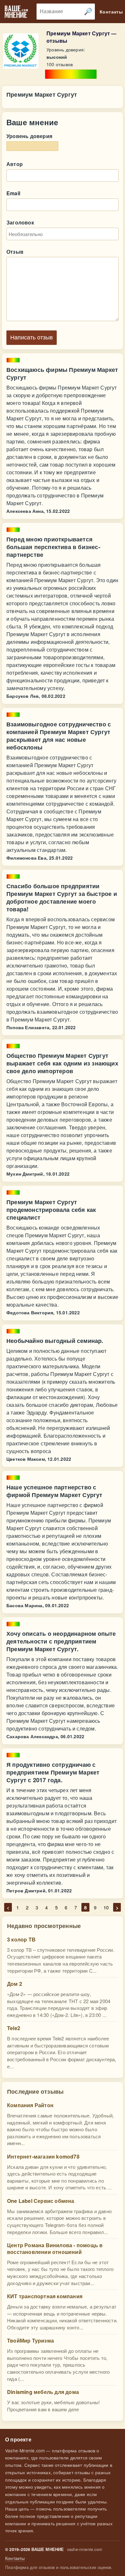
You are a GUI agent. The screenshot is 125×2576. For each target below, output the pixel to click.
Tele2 (14, 2028)
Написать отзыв (32, 337)
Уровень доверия (29, 136)
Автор (15, 164)
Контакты (15, 2558)
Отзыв (15, 252)
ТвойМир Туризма (30, 2340)
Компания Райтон (30, 2105)
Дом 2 (15, 1984)
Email (13, 193)
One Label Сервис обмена (41, 2201)
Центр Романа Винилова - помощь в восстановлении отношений (55, 2248)
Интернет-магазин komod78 (43, 2156)
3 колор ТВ (21, 1939)
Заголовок (20, 222)
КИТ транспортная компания (45, 2296)
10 (106, 1907)
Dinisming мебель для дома (43, 2392)
